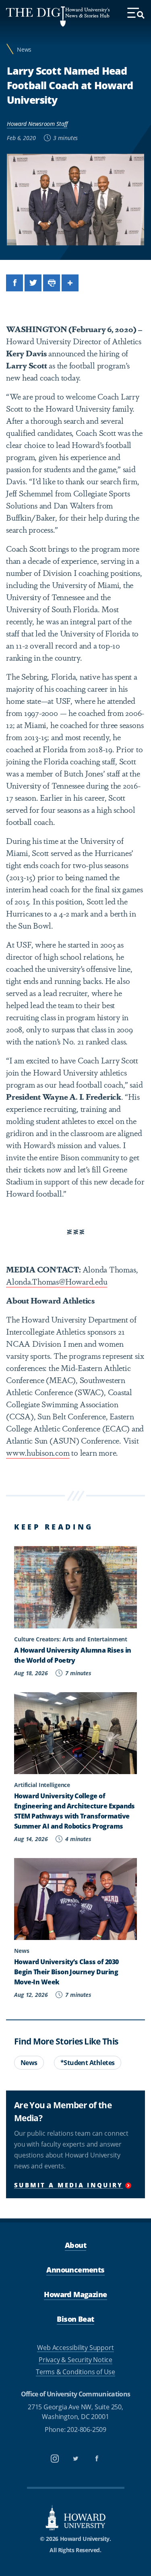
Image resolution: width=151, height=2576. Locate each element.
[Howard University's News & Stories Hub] (36, 17)
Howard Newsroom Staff (37, 124)
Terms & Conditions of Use (75, 2372)
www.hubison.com (38, 1452)
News (24, 49)
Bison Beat (75, 2319)
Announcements (75, 2269)
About (75, 2245)
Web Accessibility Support (75, 2347)
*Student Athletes (88, 2063)
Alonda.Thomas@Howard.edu (57, 1281)
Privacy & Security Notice (75, 2359)
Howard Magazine (75, 2294)
